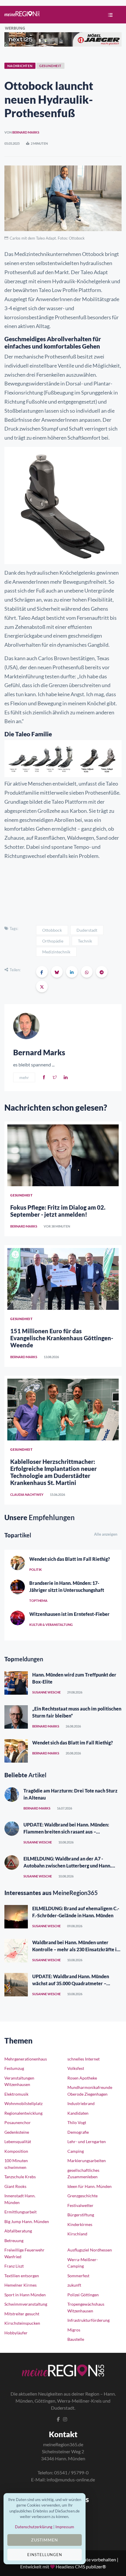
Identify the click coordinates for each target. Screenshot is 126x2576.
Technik (85, 941)
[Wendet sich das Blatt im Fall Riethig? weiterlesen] (16, 1751)
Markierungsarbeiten (87, 2161)
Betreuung (14, 2240)
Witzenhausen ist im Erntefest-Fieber (69, 1614)
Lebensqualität (18, 2141)
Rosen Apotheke (82, 2078)
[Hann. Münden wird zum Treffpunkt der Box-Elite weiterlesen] (16, 1683)
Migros (74, 2330)
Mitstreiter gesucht (22, 2314)
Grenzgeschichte (82, 2196)
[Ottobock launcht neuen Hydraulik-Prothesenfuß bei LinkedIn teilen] (72, 972)
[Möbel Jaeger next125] (63, 39)
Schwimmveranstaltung (26, 2304)
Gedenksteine (17, 2132)
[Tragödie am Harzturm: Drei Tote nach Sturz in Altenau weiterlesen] (12, 1795)
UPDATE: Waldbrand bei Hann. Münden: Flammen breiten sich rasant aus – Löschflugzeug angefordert (66, 1832)
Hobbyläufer (16, 2333)
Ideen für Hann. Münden (90, 2186)
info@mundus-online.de (71, 2479)
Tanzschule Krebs (20, 2177)
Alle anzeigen (106, 1534)
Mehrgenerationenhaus (26, 2059)
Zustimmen (45, 2540)
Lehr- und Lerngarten (87, 2141)
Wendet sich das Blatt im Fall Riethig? (70, 1559)
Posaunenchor (18, 2122)
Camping (76, 2151)
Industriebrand (81, 2103)
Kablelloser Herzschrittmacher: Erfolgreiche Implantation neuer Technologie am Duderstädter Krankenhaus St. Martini (53, 1472)
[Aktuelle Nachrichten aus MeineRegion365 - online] (22, 14)
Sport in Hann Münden (25, 2295)
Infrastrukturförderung (88, 2320)
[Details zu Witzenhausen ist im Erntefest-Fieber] (18, 1618)
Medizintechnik (56, 952)
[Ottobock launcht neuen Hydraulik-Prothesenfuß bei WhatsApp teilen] (87, 972)
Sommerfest (78, 2276)
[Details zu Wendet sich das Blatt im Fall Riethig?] (18, 1563)
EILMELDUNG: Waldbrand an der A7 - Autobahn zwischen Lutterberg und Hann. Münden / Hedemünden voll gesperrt (67, 1866)
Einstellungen (45, 2555)
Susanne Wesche (46, 1692)
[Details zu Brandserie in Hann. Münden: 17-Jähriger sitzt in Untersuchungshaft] (18, 1587)
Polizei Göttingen (83, 2295)
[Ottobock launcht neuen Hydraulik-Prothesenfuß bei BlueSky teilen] (57, 972)
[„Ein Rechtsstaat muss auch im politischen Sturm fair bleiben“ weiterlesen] (16, 1717)
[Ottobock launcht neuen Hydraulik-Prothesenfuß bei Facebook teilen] (42, 972)
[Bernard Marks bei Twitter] (55, 1077)
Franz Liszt (14, 2266)
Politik (36, 1569)
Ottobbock (52, 930)
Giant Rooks (15, 2186)
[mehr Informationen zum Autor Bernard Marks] (26, 1025)
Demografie (78, 2132)
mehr (24, 1077)
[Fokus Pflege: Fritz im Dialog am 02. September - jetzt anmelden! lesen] (63, 1155)
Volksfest (76, 2068)
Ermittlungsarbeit (21, 2212)
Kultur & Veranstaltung (51, 1625)
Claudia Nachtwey (27, 1494)
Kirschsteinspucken (22, 2323)
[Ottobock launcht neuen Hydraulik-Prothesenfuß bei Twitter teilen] (42, 986)
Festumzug (14, 2068)
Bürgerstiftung (81, 2215)
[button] (109, 15)
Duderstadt (87, 930)
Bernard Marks (26, 132)
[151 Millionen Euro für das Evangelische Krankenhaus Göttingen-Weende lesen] (63, 1279)
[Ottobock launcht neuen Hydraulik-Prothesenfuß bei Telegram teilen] (102, 972)
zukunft (74, 2285)
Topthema (38, 1601)
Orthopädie (53, 941)
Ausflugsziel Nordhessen (90, 2250)
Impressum (65, 2527)
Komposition (16, 2151)
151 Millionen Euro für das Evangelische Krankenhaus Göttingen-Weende (62, 1338)
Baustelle (76, 2339)
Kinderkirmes (80, 2224)
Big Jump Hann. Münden (27, 2221)
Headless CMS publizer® (81, 2566)
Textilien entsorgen (22, 2276)
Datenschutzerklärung (34, 2527)
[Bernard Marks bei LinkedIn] (66, 1077)
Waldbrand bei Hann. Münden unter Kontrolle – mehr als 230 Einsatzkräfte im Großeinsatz (76, 1949)
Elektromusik (16, 2094)
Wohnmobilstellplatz (23, 2103)
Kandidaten (78, 2113)
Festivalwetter (80, 2205)
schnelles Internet (84, 2059)
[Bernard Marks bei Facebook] (44, 1077)
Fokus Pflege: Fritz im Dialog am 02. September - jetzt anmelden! (58, 1211)
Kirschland (77, 2234)
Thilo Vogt (77, 2122)
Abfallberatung (18, 2231)
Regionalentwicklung (23, 2113)
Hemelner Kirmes (21, 2285)
